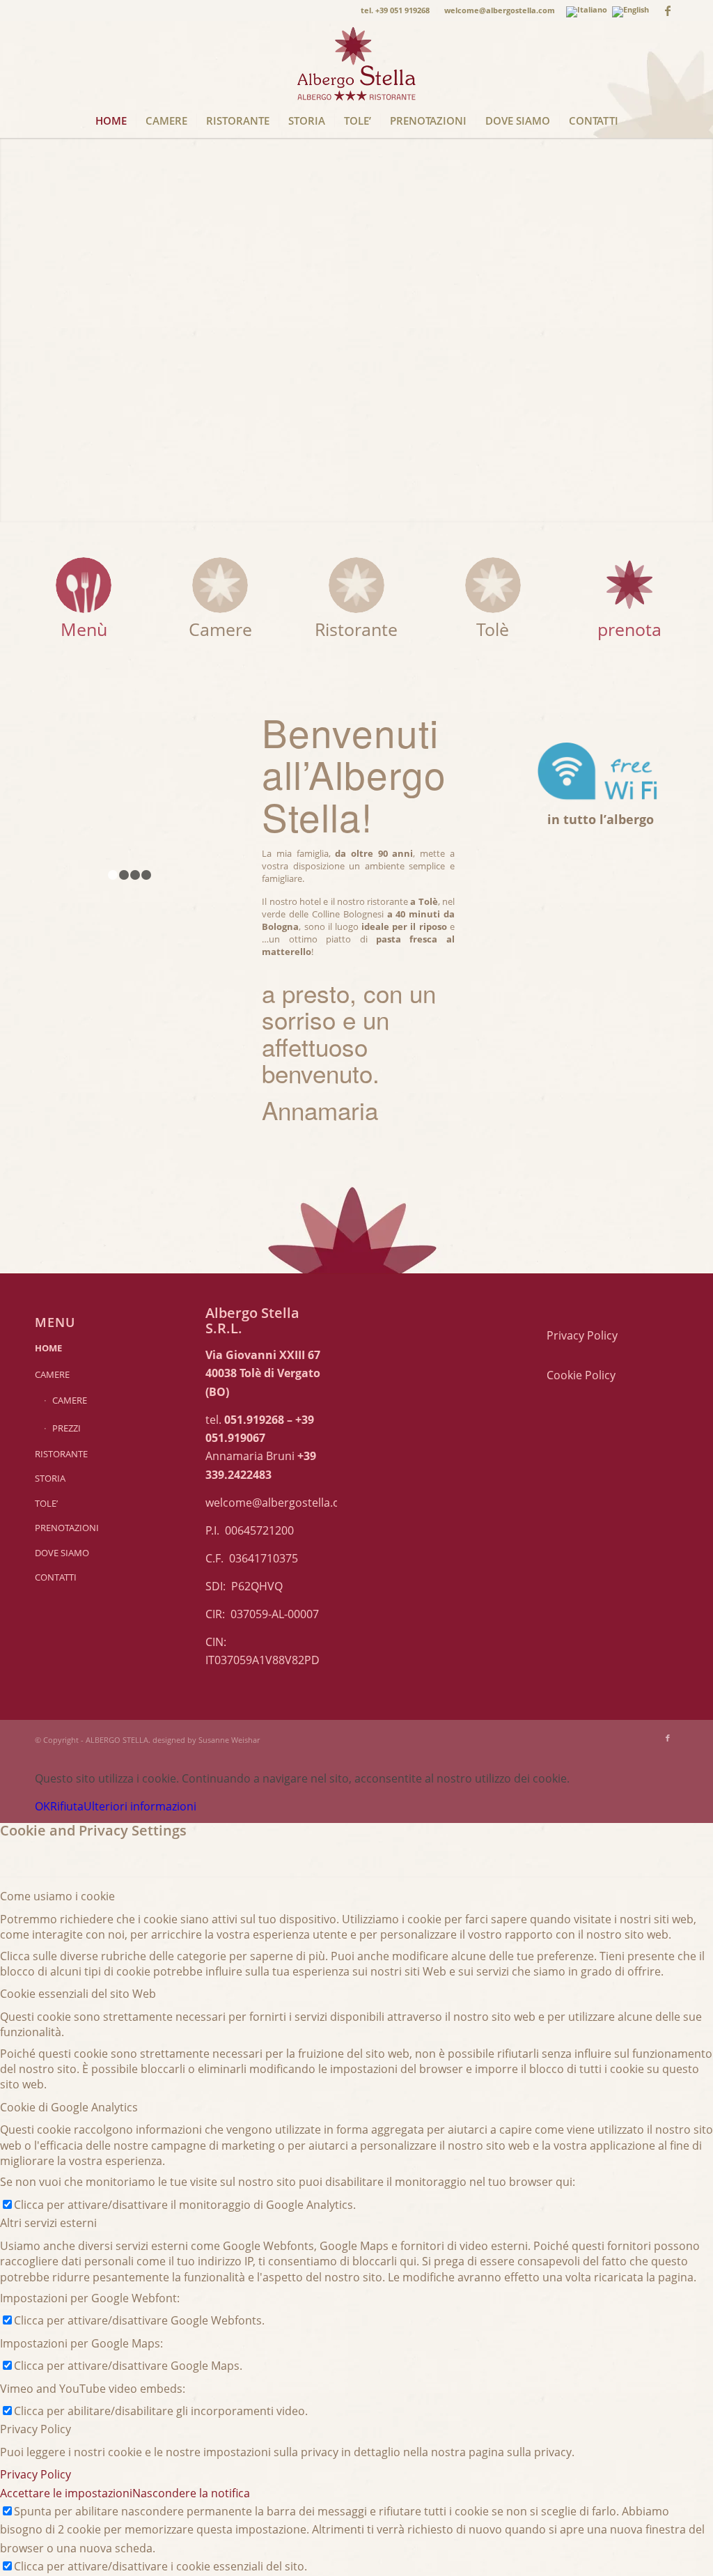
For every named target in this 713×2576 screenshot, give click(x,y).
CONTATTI (56, 1577)
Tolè (493, 629)
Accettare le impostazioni (66, 2493)
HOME (48, 1348)
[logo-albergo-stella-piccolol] (356, 62)
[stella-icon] (220, 585)
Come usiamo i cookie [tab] (57, 1896)
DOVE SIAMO (62, 1553)
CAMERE (52, 1374)
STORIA (50, 1478)
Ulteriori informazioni (140, 1806)
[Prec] (66, 795)
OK (42, 1806)
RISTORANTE (61, 1454)
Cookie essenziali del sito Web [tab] (78, 1994)
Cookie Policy (581, 1375)
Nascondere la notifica (191, 2493)
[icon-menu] (84, 585)
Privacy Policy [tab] (36, 2429)
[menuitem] (395, 10)
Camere (220, 629)
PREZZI (66, 1428)
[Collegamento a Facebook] (668, 10)
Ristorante (356, 629)
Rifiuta (67, 1806)
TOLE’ (46, 1503)
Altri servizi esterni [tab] (48, 2223)
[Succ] (192, 795)
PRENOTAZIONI (67, 1528)
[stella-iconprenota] (629, 585)
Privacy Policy (582, 1335)
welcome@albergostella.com (281, 1503)
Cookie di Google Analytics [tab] (69, 2107)
